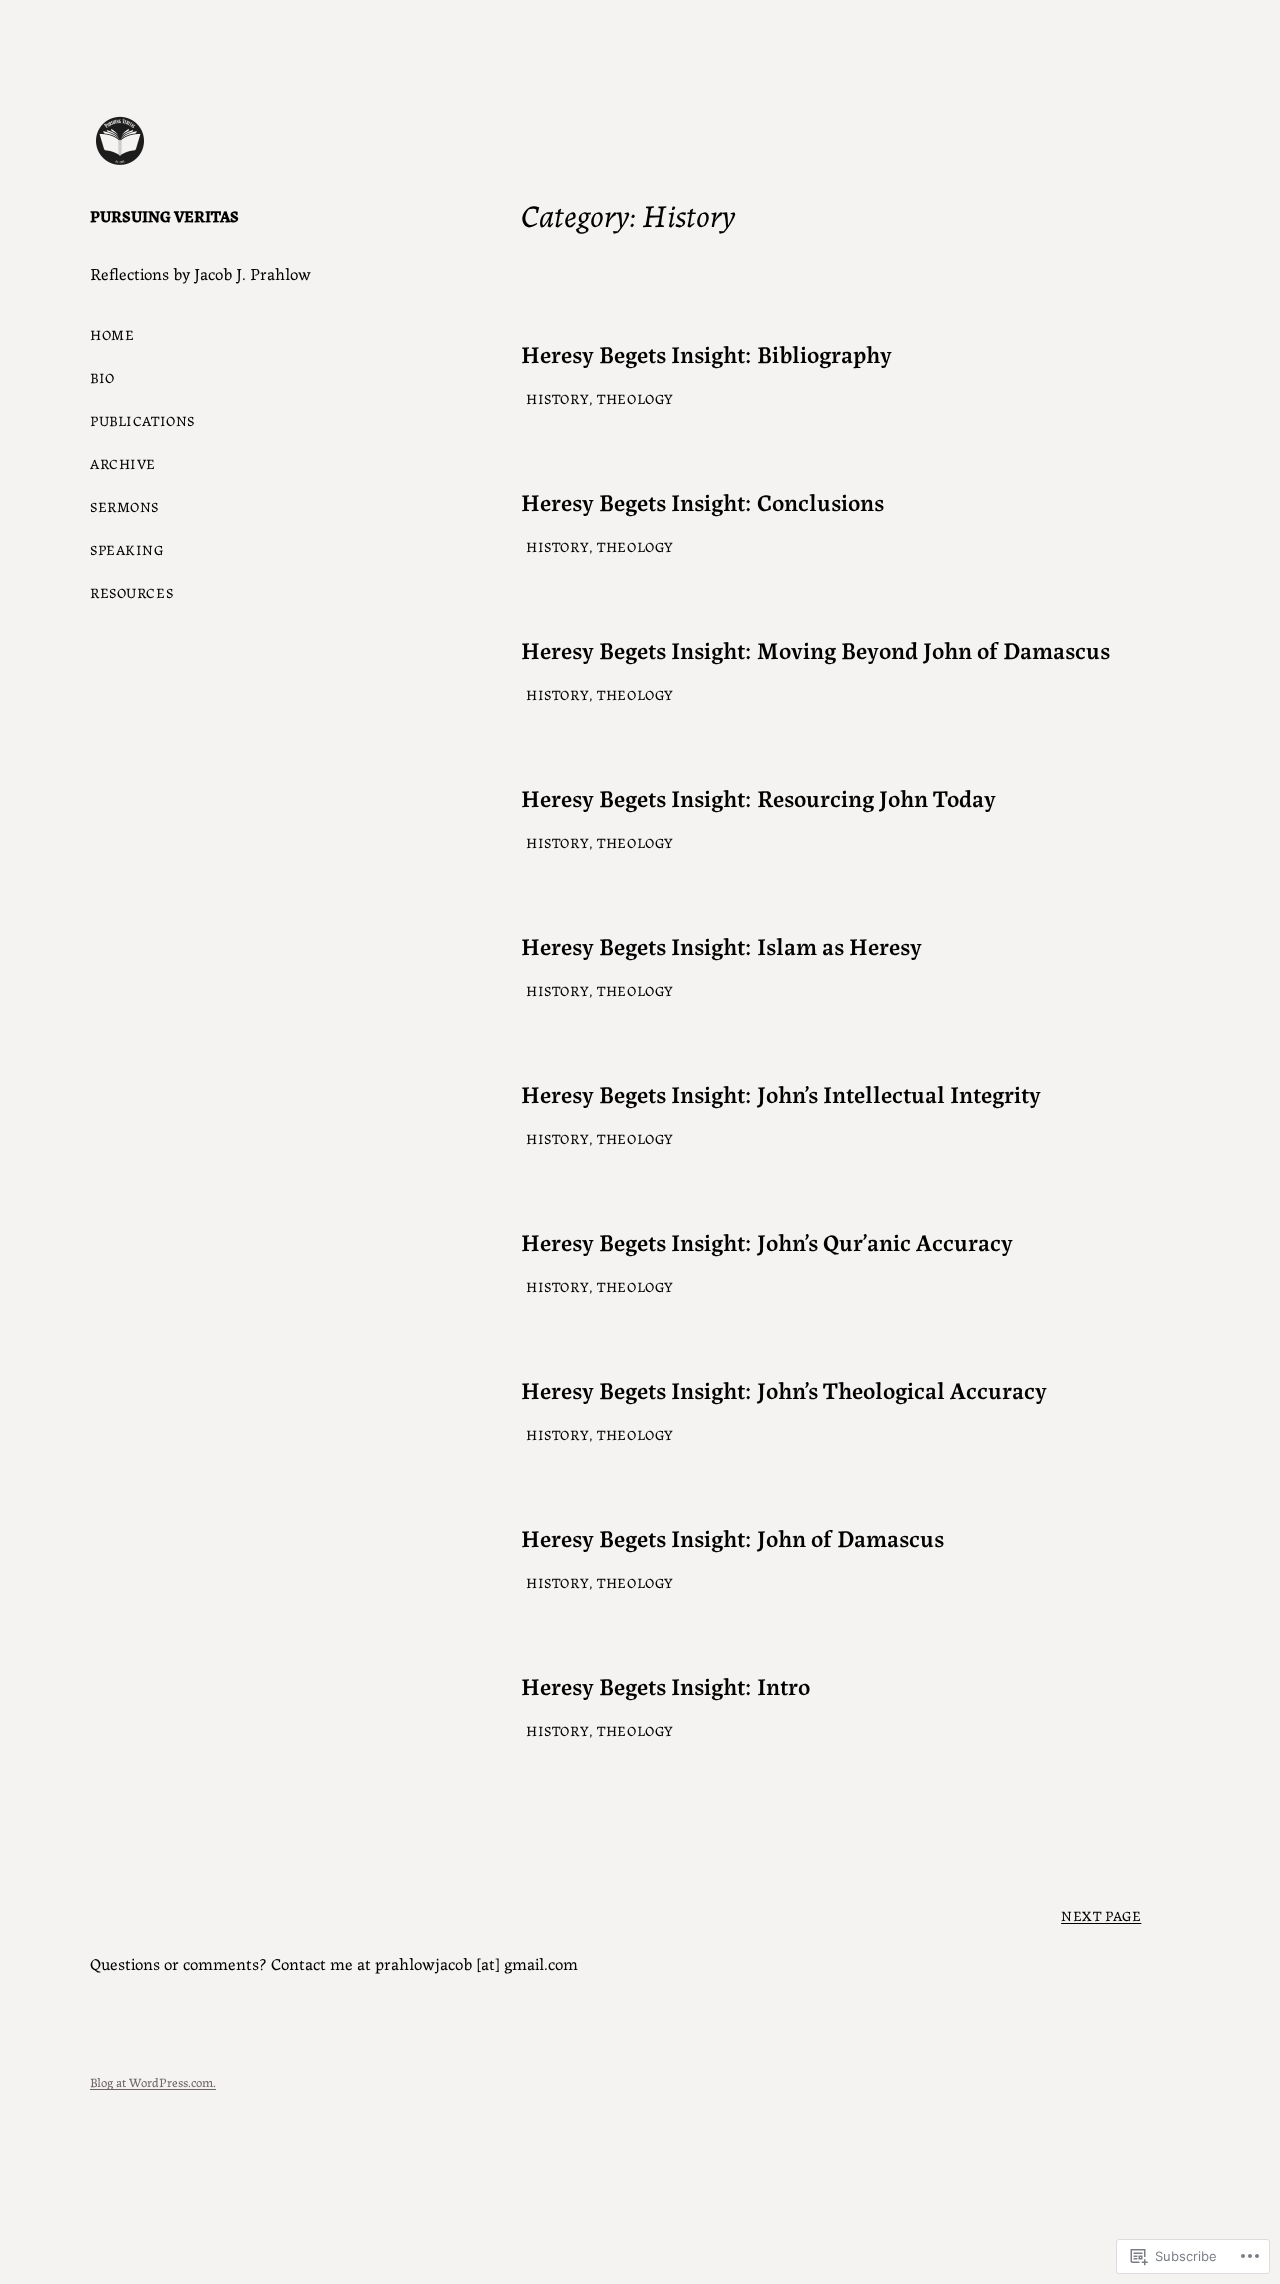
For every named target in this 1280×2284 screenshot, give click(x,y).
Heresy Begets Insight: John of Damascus (732, 1537)
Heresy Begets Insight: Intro (665, 1685)
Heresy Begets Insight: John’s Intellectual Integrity (781, 1093)
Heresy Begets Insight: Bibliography (706, 353)
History (557, 398)
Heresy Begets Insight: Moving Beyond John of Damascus (815, 649)
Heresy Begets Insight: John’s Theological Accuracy (784, 1389)
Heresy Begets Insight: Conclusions (702, 501)
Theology (635, 398)
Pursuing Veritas (164, 215)
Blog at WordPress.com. (153, 2081)
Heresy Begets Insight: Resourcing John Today (758, 797)
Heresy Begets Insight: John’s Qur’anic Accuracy (767, 1241)
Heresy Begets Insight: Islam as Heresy (721, 945)
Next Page (1101, 1915)
